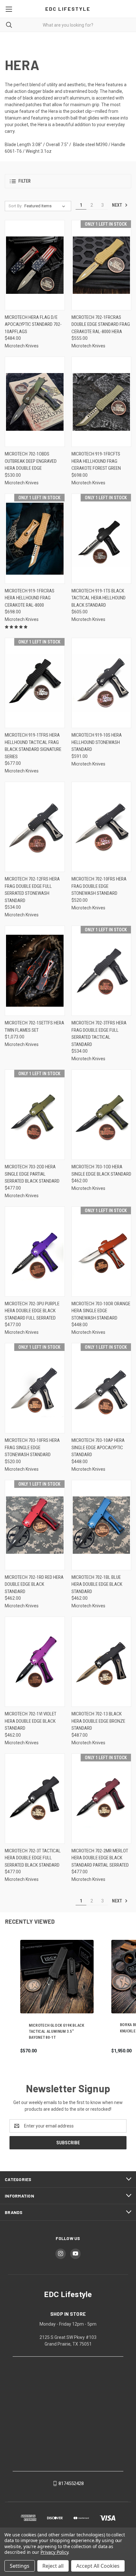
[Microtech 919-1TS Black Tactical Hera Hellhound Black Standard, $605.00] (102, 539)
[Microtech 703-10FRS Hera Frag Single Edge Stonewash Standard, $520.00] (35, 1388)
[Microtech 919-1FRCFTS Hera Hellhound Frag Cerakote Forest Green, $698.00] (102, 402)
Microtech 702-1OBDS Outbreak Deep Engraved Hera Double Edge (31, 461)
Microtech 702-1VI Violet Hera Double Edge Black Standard (31, 1721)
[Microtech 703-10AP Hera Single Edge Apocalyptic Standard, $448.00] (102, 1388)
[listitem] (57, 1997)
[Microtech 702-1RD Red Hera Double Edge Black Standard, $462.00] (35, 1525)
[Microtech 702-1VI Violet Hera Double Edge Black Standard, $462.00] (35, 1662)
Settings (20, 2566)
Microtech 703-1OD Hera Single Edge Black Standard (101, 1170)
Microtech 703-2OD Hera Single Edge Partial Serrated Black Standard (32, 1174)
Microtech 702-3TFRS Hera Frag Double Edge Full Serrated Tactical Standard (99, 1034)
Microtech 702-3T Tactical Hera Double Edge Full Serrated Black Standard (33, 1858)
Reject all (53, 2566)
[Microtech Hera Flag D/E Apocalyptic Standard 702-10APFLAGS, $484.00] (35, 265)
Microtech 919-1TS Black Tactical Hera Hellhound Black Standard (99, 598)
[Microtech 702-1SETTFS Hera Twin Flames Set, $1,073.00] (35, 971)
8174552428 (71, 2483)
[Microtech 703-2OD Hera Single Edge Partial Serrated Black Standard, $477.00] (35, 1115)
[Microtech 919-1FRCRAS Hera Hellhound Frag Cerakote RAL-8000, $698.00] (35, 539)
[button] (68, 181)
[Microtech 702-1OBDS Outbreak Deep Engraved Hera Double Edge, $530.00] (35, 402)
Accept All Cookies (98, 2566)
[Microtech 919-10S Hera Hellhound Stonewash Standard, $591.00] (102, 683)
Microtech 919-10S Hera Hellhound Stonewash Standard (97, 742)
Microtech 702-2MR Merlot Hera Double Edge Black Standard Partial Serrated (100, 1858)
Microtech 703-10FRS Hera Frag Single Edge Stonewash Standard (32, 1447)
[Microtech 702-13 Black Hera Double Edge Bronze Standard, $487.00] (102, 1662)
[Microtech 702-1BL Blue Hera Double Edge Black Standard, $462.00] (102, 1525)
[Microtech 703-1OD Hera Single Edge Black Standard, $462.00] (102, 1115)
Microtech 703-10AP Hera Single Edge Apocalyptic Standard (98, 1447)
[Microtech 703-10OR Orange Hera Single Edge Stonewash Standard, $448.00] (102, 1252)
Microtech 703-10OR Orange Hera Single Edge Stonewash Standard (101, 1311)
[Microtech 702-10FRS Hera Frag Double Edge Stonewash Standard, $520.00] (102, 827)
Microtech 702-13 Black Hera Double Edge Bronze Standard (98, 1721)
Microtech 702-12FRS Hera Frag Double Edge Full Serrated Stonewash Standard (32, 890)
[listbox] (46, 206)
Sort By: (15, 206)
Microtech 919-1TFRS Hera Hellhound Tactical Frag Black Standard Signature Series (33, 746)
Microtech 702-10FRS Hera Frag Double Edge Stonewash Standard (99, 886)
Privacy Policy (54, 2552)
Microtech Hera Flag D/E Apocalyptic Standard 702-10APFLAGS (33, 324)
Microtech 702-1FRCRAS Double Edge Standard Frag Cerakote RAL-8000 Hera (101, 324)
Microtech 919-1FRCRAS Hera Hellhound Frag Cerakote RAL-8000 (30, 598)
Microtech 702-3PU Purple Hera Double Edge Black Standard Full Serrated (32, 1311)
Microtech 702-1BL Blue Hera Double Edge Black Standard (97, 1584)
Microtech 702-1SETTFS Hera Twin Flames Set (34, 1027)
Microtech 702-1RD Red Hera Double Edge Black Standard (34, 1584)
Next (117, 205)
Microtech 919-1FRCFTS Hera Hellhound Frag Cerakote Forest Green (96, 461)
